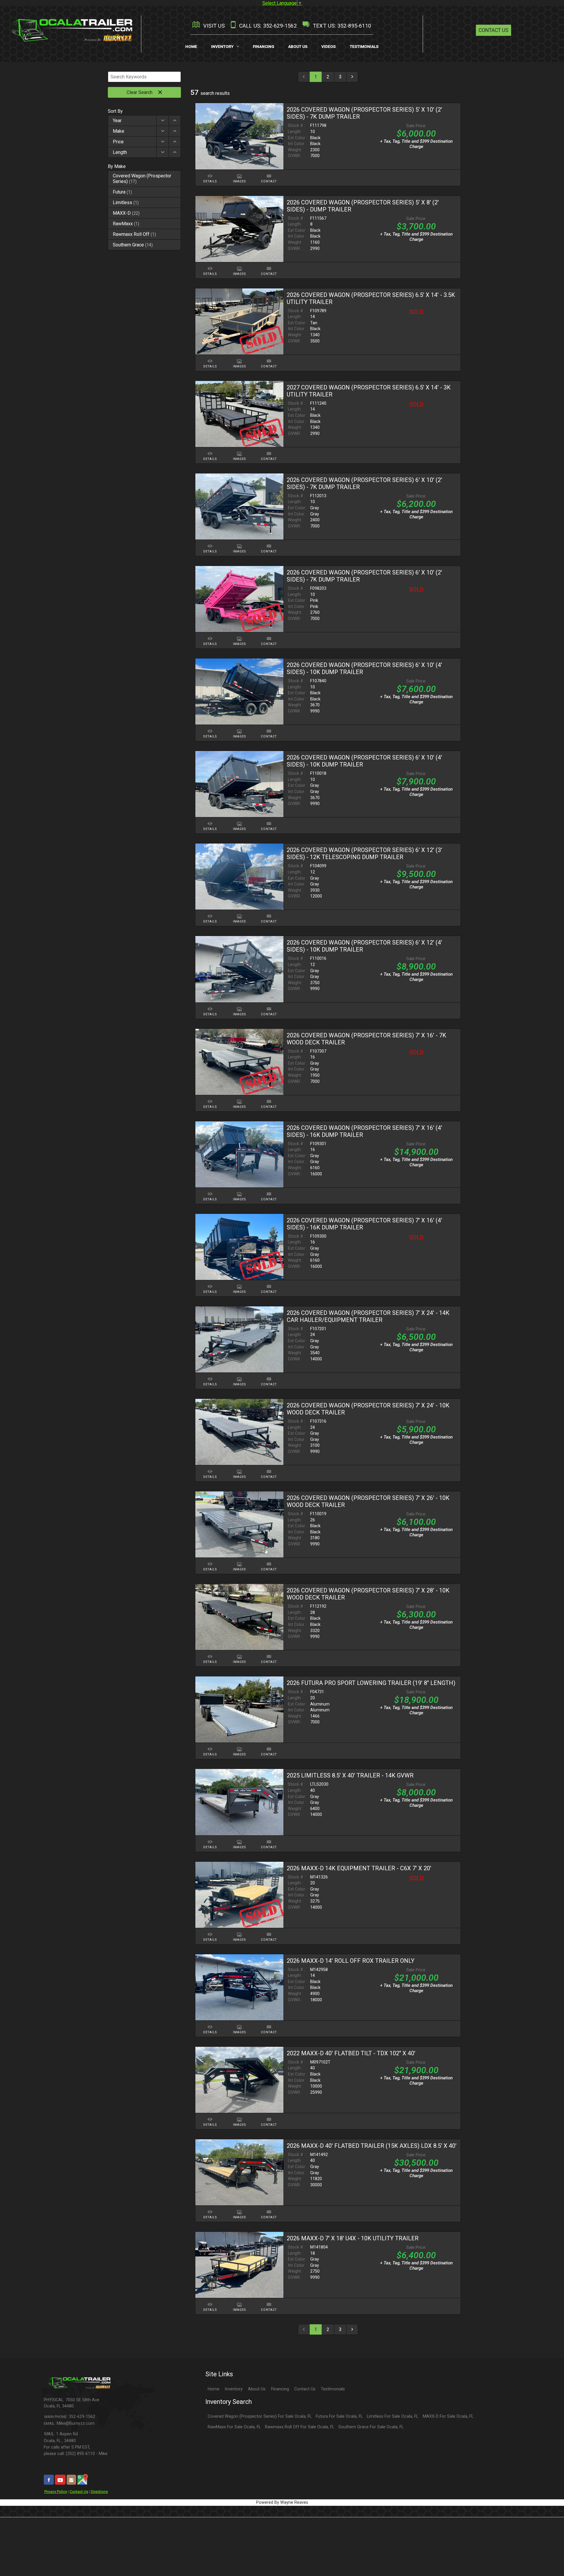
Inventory (234, 2389)
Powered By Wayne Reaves (282, 2502)
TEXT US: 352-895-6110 (341, 26)
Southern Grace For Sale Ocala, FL (371, 2427)
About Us (257, 2389)
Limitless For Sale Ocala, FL (393, 2416)
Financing (280, 2389)
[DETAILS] (210, 173)
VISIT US (213, 26)
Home (214, 2389)
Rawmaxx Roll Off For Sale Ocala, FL (300, 2427)
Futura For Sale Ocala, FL (339, 2416)
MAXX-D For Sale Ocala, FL (448, 2416)
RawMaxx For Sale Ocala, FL (234, 2427)
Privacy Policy (56, 2492)
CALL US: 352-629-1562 (267, 26)
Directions (99, 2492)
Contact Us (493, 30)
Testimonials (333, 2389)
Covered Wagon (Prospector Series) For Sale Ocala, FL (260, 2416)
